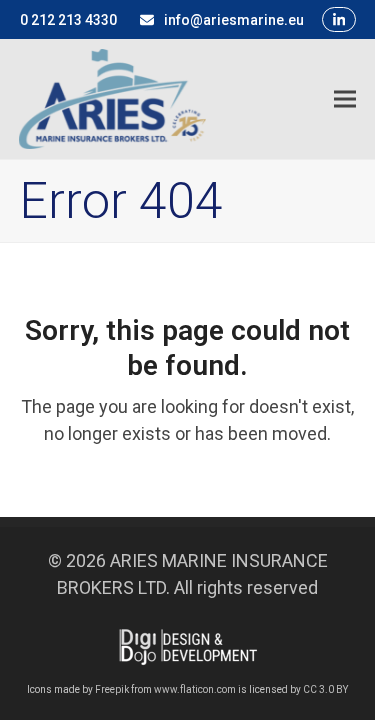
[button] (345, 98)
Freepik (112, 689)
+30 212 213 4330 (60, 20)
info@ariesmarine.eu (234, 20)
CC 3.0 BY (325, 689)
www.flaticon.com (195, 689)
